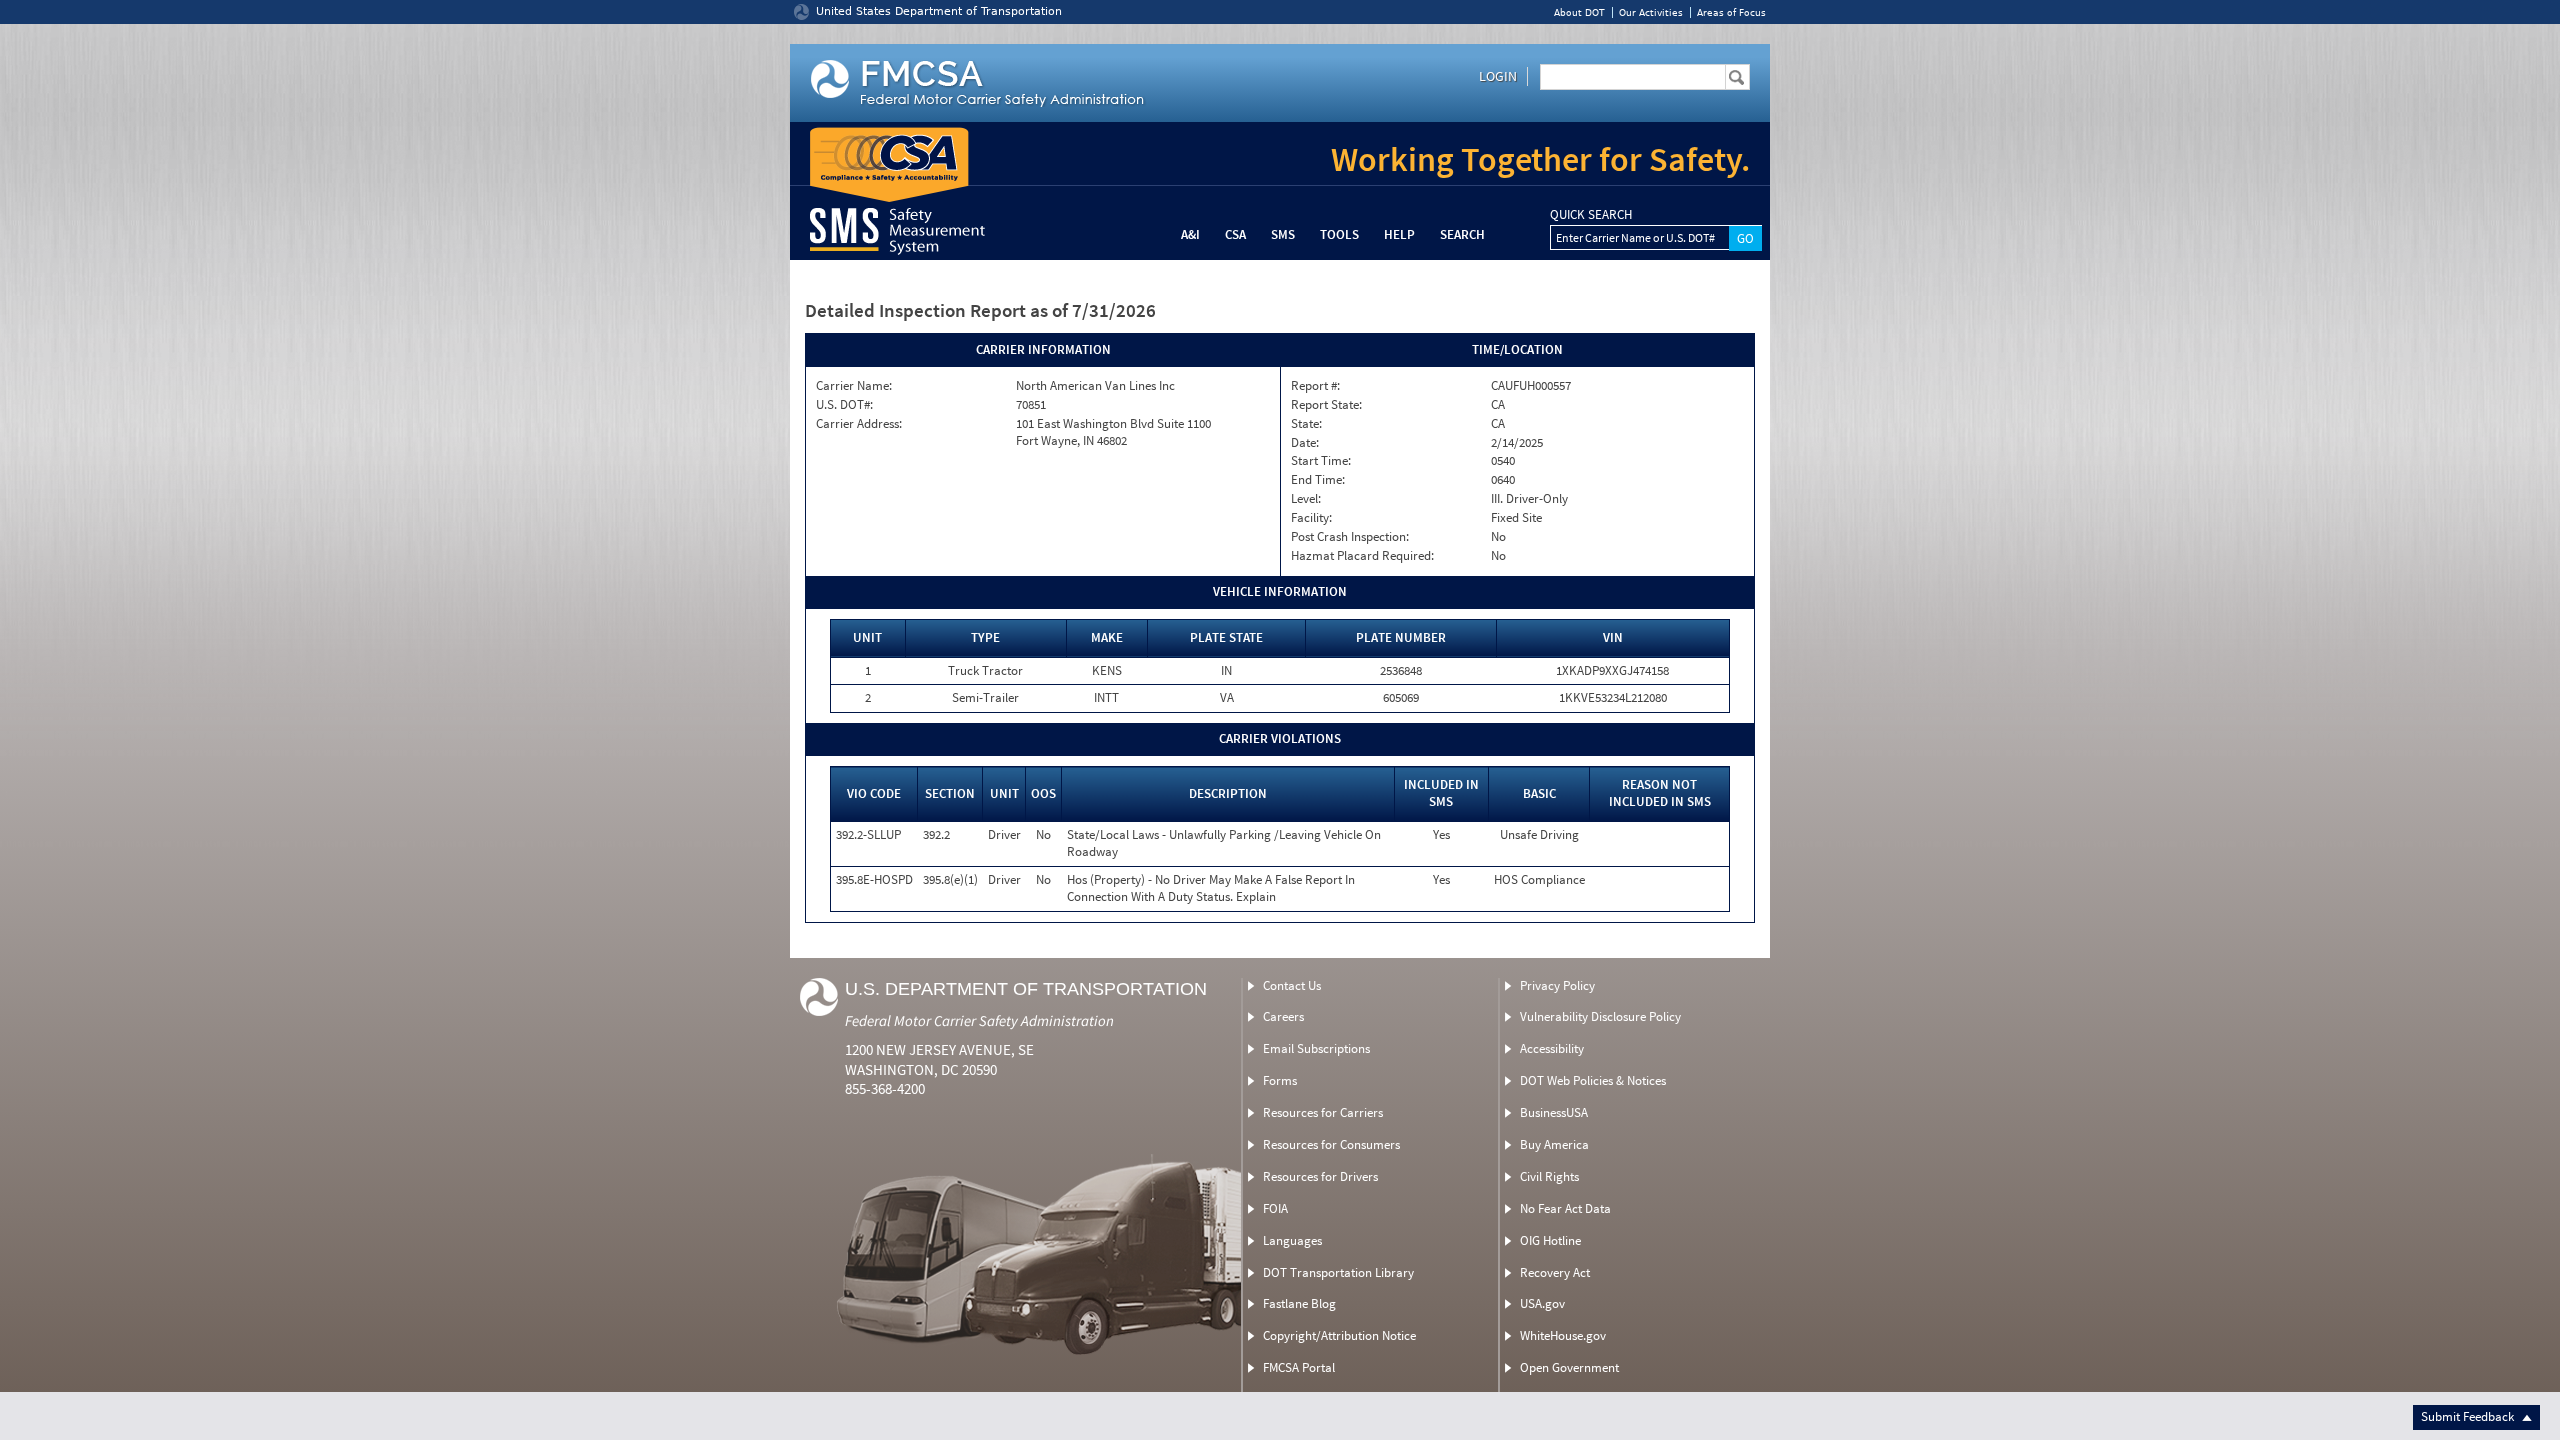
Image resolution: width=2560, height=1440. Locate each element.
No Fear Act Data (1565, 1208)
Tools (1339, 234)
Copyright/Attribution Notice (1339, 1335)
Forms (1280, 1080)
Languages (1292, 1240)
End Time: (1318, 480)
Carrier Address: (859, 424)
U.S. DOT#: (844, 405)
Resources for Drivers (1320, 1176)
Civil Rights (1549, 1176)
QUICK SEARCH (1591, 215)
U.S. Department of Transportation (1026, 989)
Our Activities (1651, 12)
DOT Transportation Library (1338, 1272)
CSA (1235, 234)
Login (1498, 76)
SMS (1283, 234)
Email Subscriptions (1316, 1048)
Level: (1306, 499)
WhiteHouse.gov (1563, 1335)
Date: (1305, 443)
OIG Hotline (1550, 1240)
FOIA (1275, 1208)
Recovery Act (1555, 1272)
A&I (1190, 234)
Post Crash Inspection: (1350, 537)
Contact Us (1292, 985)
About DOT (1579, 12)
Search (1462, 234)
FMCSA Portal (1299, 1367)
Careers (1283, 1016)
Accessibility (1552, 1048)
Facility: (1311, 518)
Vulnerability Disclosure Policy (1600, 1016)
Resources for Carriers (1323, 1112)
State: (1306, 424)
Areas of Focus (1731, 12)
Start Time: (1321, 461)
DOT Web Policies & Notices (1593, 1080)
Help (1399, 234)
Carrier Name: (854, 386)
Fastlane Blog (1299, 1303)
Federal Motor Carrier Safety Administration (979, 1020)
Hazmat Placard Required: (1362, 556)
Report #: (1315, 386)
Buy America (1554, 1144)
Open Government (1569, 1367)
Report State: (1326, 405)
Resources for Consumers (1331, 1144)
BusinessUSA (1554, 1112)
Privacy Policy (1557, 985)
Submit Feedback (2469, 1416)
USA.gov (1542, 1303)
